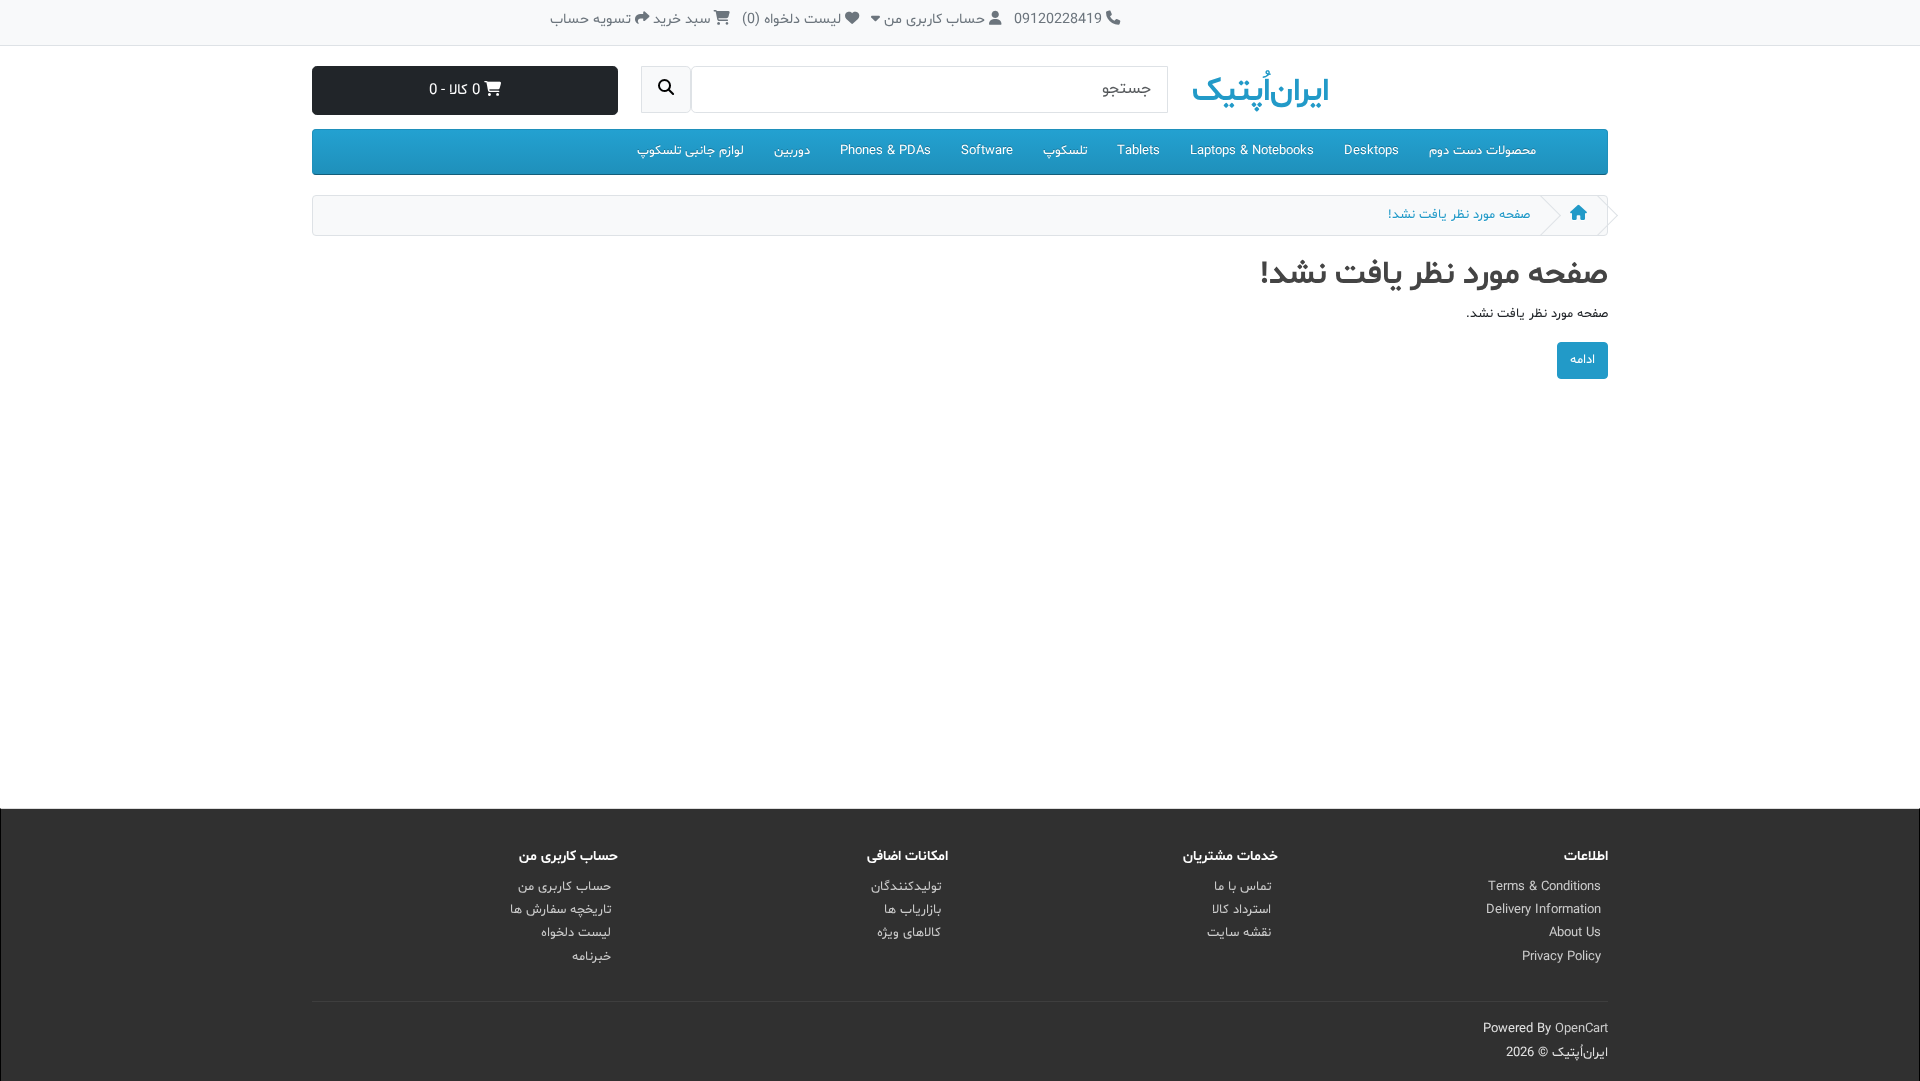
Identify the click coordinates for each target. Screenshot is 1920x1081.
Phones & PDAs (885, 151)
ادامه (1582, 360)
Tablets (1138, 151)
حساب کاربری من (564, 887)
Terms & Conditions (1544, 887)
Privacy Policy (1561, 957)
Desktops (1371, 151)
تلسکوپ (1065, 151)
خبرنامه (591, 957)
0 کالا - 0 (456, 90)
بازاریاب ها (912, 910)
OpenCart (1581, 1029)
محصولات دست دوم (1482, 151)
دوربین (792, 151)
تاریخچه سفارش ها (560, 910)
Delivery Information (1543, 910)
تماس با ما (1242, 887)
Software (987, 151)
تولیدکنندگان (906, 887)
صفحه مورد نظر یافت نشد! (1459, 215)
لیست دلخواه (576, 933)
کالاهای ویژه (909, 933)
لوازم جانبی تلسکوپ (690, 151)
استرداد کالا (1241, 910)
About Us (1575, 933)
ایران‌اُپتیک (1260, 92)
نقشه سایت (1239, 933)
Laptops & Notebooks (1252, 151)
